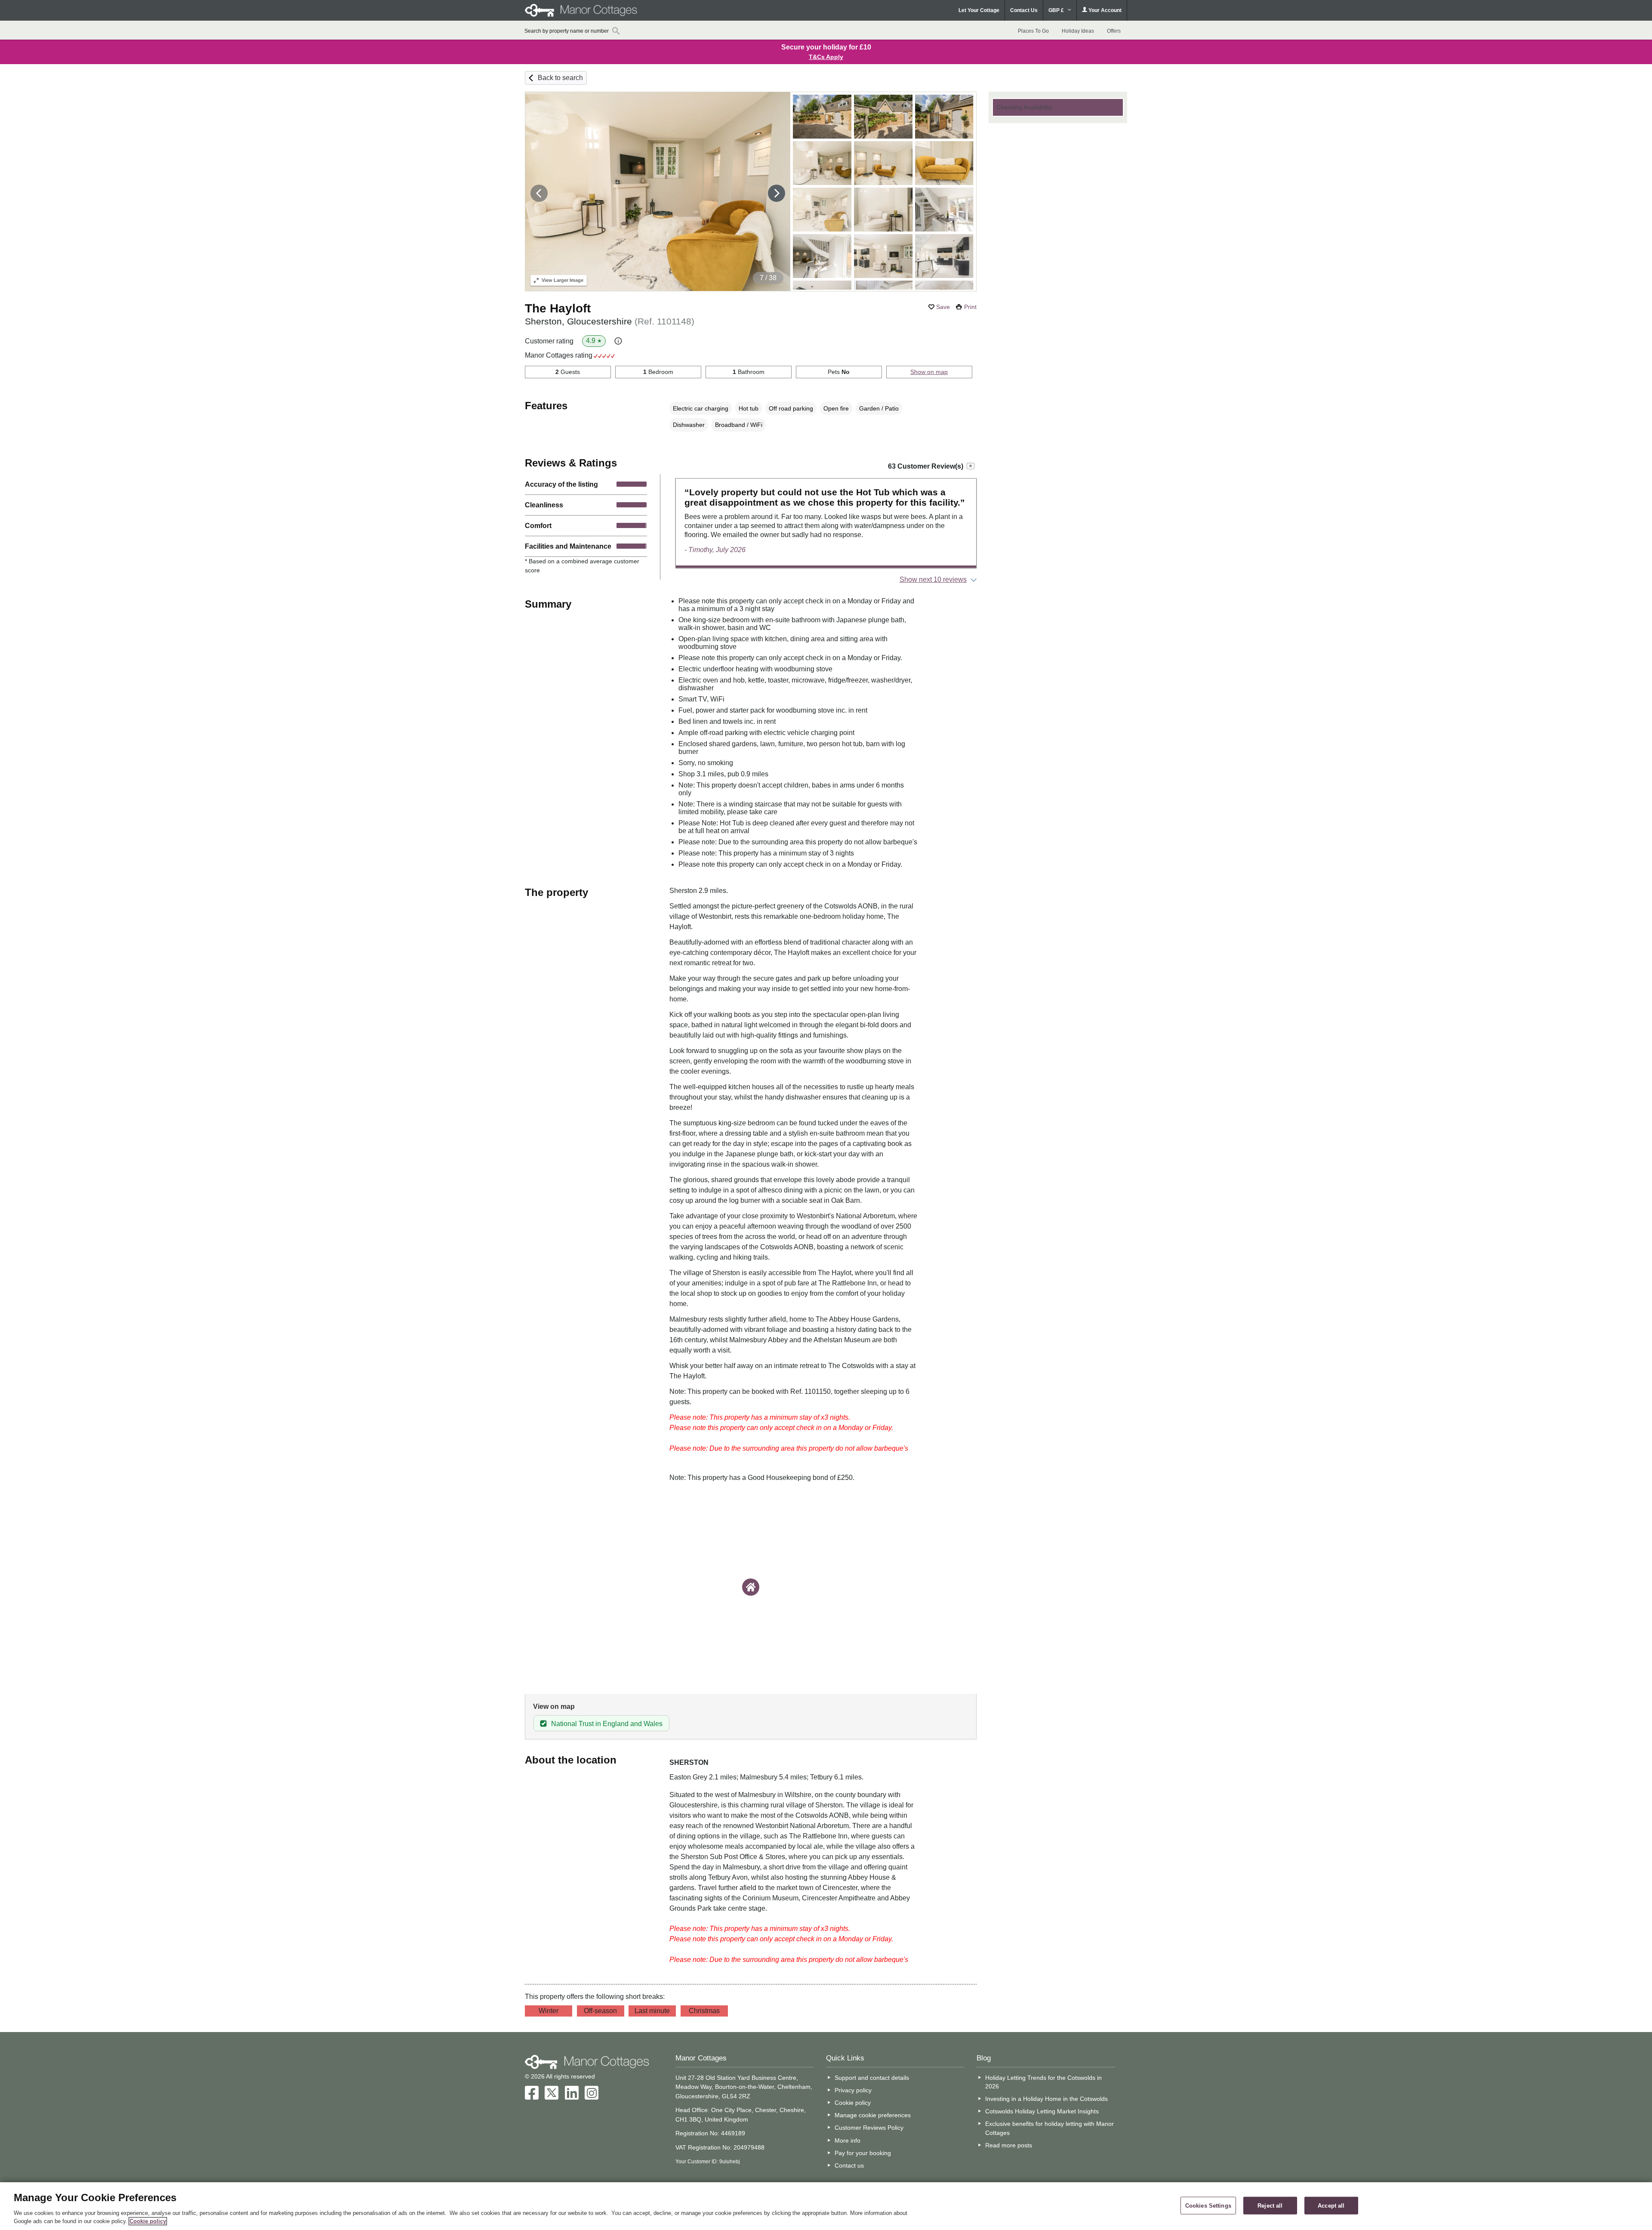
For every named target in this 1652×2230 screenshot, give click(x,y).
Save (943, 307)
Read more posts (1009, 2145)
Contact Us (1024, 10)
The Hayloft (558, 308)
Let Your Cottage (979, 10)
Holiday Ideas (1078, 31)
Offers (1114, 31)
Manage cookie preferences (873, 2115)
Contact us (849, 2165)
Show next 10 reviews (933, 579)
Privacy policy (853, 2090)
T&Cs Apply (826, 57)
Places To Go (1033, 31)
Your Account (1104, 10)
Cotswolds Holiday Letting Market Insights (1042, 2111)
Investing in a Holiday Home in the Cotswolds (1046, 2099)
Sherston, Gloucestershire (610, 321)
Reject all (1270, 2205)
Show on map (929, 372)
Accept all (1331, 2205)
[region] (826, 2206)
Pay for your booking (863, 2153)
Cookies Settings (1208, 2205)
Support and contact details (872, 2078)
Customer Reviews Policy (869, 2128)
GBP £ (1057, 10)
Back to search (560, 78)
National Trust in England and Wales (607, 1724)
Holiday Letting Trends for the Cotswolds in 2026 (1043, 2082)
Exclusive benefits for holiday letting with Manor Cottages (1049, 2128)
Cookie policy (853, 2103)
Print (970, 307)
